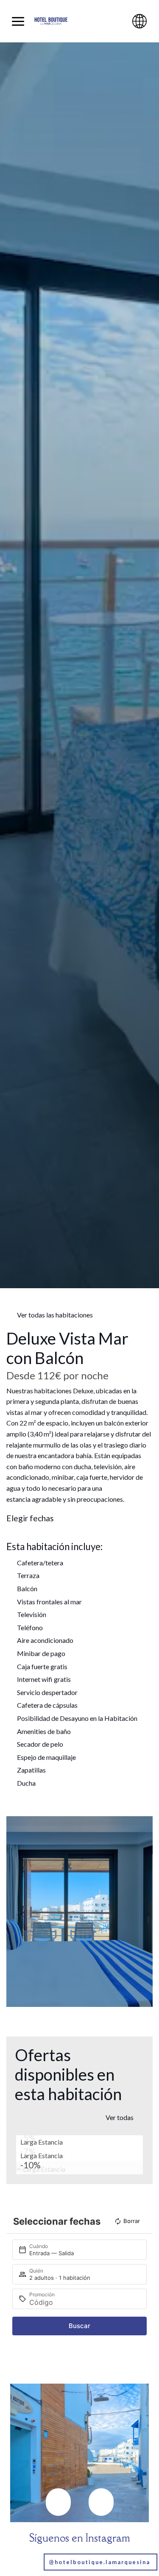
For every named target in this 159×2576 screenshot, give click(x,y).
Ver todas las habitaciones (55, 1315)
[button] (15, 1911)
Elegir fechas (30, 1518)
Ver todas (120, 2117)
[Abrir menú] (18, 21)
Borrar (132, 2221)
